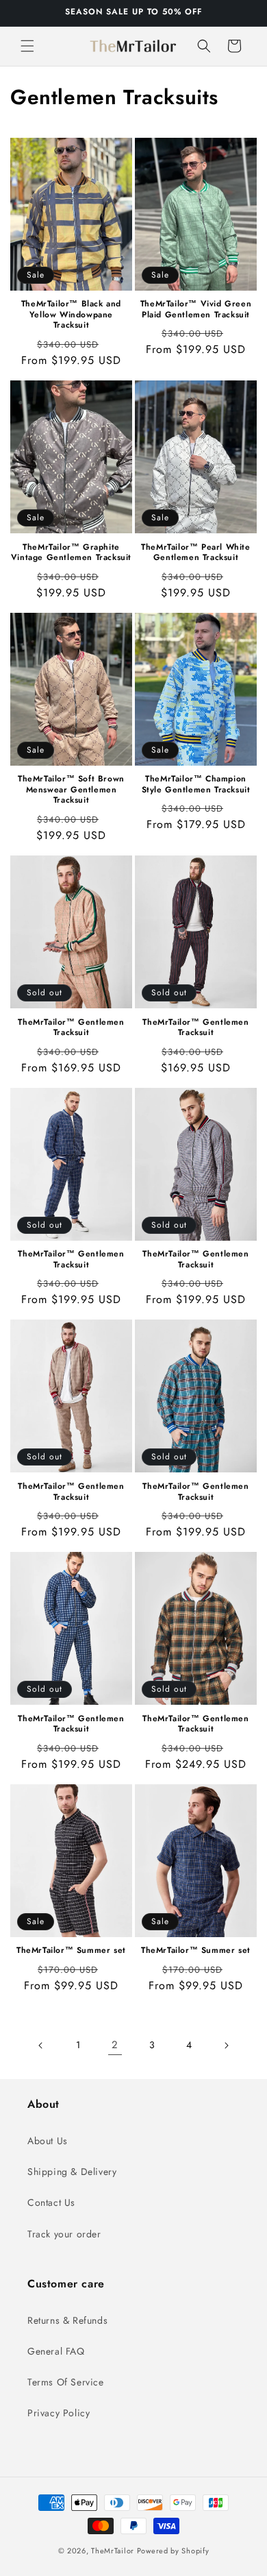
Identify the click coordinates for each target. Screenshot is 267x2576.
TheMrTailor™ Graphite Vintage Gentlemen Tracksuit (71, 553)
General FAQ (56, 2351)
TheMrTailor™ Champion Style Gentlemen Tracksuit (196, 785)
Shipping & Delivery (72, 2172)
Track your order (64, 2234)
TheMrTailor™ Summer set (71, 1951)
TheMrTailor (113, 2551)
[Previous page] (41, 2045)
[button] (27, 46)
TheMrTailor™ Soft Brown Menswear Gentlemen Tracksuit (71, 790)
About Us (48, 2141)
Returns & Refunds (67, 2320)
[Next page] (226, 2045)
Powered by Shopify (173, 2551)
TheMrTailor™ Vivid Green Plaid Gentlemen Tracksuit (196, 309)
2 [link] (115, 2045)
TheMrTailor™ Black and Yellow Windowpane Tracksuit (71, 315)
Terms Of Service (66, 2382)
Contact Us (51, 2202)
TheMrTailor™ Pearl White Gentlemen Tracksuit (195, 553)
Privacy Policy (59, 2413)
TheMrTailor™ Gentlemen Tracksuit (71, 1028)
